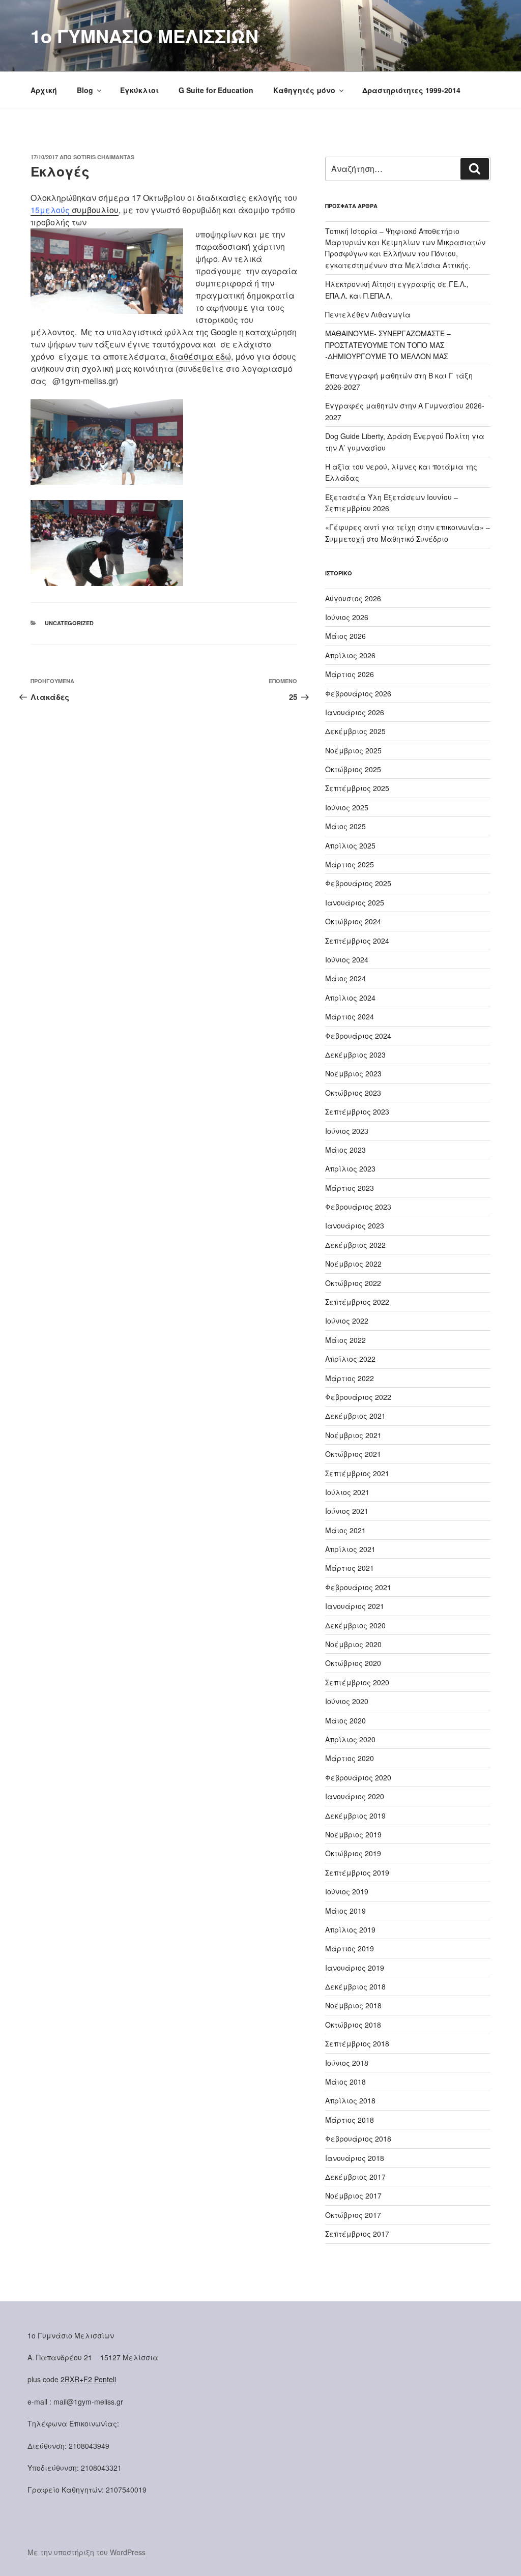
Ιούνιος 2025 (347, 807)
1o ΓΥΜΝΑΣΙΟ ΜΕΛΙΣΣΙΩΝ (144, 36)
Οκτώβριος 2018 (353, 2025)
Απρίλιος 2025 (350, 845)
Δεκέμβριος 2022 (355, 1245)
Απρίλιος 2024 (350, 998)
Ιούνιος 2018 (347, 2063)
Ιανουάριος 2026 (355, 712)
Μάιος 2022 (345, 1340)
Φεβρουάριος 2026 (358, 693)
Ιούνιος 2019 (347, 1891)
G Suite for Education (216, 90)
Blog (85, 90)
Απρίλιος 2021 (350, 1549)
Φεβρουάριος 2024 (358, 1036)
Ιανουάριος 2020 (355, 1796)
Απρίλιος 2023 (350, 1168)
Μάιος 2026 (345, 636)
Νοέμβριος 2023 (353, 1073)
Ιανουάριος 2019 (355, 1968)
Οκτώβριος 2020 (353, 1663)
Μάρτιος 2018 (350, 2120)
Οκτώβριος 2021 (353, 1454)
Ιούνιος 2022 (347, 1321)
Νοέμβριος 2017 (353, 2196)
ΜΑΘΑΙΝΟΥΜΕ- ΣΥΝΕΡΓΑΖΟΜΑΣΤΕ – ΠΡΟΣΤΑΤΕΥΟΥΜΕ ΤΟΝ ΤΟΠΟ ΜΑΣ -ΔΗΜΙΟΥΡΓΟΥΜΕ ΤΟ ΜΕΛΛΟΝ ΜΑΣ (388, 345)
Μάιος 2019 (345, 1911)
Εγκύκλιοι (139, 90)
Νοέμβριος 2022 (353, 1264)
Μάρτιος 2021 (350, 1568)
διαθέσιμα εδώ (200, 356)
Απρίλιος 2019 (350, 1929)
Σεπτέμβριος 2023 (357, 1111)
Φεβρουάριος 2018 (358, 2139)
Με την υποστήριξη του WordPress (86, 2552)
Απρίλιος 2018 (350, 2100)
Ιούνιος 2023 (347, 1131)
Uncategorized (69, 623)
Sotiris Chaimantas (104, 157)
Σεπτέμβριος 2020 (357, 1682)
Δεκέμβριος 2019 (355, 1816)
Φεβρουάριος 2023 (358, 1207)
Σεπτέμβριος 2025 (357, 788)
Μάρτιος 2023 (350, 1188)
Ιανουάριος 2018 (355, 2158)
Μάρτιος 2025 (350, 864)
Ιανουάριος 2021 (355, 1606)
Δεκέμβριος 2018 (355, 1986)
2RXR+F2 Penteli (88, 2379)
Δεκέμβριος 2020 (355, 1625)
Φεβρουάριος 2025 (358, 883)
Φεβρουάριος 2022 (358, 1397)
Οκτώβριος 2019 (353, 1853)
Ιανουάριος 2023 (355, 1225)
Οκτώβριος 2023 (353, 1093)
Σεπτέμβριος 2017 (357, 2234)
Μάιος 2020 (345, 1720)
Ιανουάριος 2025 (355, 902)
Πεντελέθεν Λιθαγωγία (368, 314)
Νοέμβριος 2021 (353, 1435)
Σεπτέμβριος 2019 (357, 1872)
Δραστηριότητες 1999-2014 (411, 90)
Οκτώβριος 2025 (353, 769)
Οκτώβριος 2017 (353, 2215)
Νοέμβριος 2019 (353, 1834)
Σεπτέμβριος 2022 (357, 1302)
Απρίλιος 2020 (350, 1739)
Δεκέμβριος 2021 (355, 1416)
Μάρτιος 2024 (350, 1016)
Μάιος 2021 (345, 1530)
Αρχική (44, 90)
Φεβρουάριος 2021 (358, 1587)
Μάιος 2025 (345, 826)
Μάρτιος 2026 (350, 674)
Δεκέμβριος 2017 (355, 2177)
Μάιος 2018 (345, 2082)
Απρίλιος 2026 (350, 655)
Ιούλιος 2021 (347, 1492)
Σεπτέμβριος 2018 (357, 2043)
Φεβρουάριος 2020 (358, 1777)
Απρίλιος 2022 (350, 1359)
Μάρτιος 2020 (350, 1758)
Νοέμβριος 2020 (353, 1644)
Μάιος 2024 (345, 978)
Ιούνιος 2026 (347, 617)
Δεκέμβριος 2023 (355, 1055)
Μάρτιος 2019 (350, 1948)
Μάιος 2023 (345, 1150)
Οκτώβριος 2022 (353, 1283)
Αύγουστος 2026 (353, 598)
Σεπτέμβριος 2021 (357, 1473)
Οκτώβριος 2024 (353, 921)
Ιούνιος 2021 (347, 1511)
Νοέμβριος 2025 (353, 750)
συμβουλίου (75, 210)
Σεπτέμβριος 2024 (357, 941)
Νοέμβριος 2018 (353, 2005)
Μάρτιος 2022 (350, 1378)
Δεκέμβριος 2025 (355, 731)
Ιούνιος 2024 (347, 959)
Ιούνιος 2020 (347, 1701)
